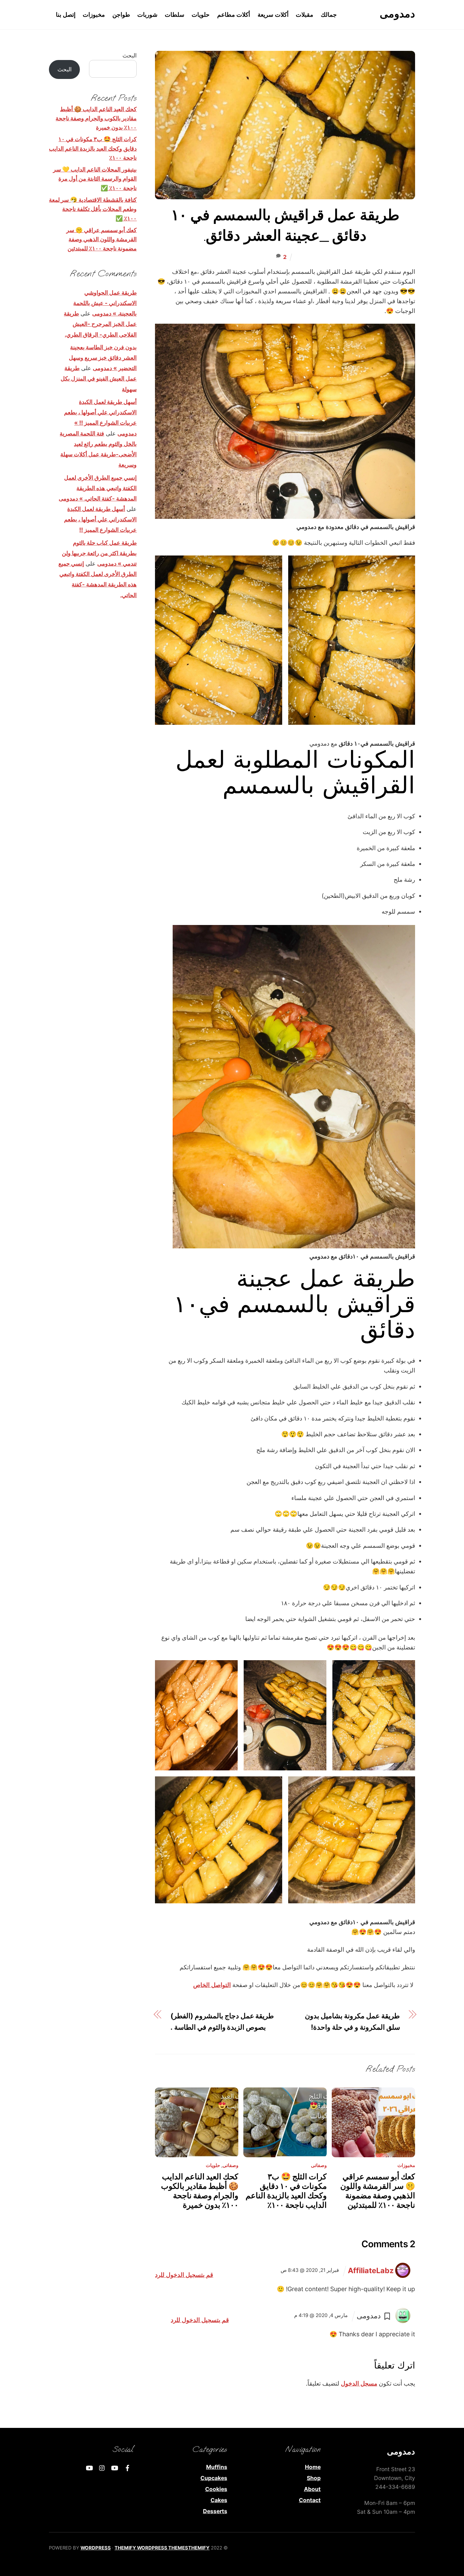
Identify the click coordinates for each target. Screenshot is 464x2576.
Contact (310, 2500)
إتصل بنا (66, 15)
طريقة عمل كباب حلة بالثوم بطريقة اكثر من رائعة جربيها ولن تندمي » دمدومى (99, 553)
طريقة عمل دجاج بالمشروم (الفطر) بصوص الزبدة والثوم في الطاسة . (222, 2021)
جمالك (329, 15)
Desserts (215, 2511)
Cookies (216, 2489)
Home (313, 2467)
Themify (199, 2548)
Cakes (219, 2500)
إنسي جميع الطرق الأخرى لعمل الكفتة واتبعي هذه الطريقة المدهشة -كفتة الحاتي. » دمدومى (98, 488)
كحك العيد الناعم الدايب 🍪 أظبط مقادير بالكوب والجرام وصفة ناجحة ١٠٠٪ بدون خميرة (200, 2191)
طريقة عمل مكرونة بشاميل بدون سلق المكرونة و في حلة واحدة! (352, 2021)
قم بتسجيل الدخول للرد (184, 2275)
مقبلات (304, 15)
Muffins (217, 2467)
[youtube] (115, 2468)
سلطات (175, 15)
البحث (130, 55)
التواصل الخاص (212, 1985)
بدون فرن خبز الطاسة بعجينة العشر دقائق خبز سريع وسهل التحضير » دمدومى (103, 357)
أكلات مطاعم (234, 15)
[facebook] (128, 2468)
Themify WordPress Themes (151, 2548)
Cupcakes (214, 2478)
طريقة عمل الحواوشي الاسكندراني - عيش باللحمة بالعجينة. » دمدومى (105, 303)
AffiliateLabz (371, 2270)
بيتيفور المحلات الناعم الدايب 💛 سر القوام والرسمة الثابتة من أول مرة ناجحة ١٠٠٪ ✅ (95, 179)
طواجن (121, 15)
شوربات (147, 15)
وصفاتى (230, 2165)
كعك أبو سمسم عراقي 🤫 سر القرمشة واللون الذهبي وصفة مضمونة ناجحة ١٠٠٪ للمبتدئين (378, 2191)
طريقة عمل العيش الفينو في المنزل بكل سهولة (99, 378)
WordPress (96, 2548)
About (312, 2489)
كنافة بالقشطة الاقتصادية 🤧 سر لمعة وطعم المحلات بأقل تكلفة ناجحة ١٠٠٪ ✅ (93, 209)
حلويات (201, 15)
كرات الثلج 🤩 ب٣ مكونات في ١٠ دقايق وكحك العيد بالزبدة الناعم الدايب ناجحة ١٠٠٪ (286, 2191)
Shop (314, 2478)
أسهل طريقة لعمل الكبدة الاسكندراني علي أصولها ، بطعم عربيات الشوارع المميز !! (100, 519)
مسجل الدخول (359, 2383)
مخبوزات (94, 15)
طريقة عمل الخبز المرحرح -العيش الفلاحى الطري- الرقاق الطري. (100, 324)
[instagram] (102, 2468)
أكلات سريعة (273, 15)
